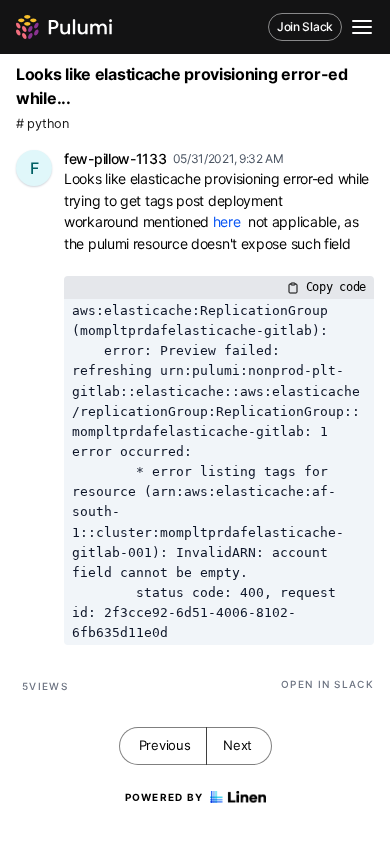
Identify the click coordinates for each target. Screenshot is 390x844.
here (227, 221)
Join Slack (305, 26)
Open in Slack (327, 684)
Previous (165, 745)
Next (237, 745)
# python (42, 123)
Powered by (164, 797)
